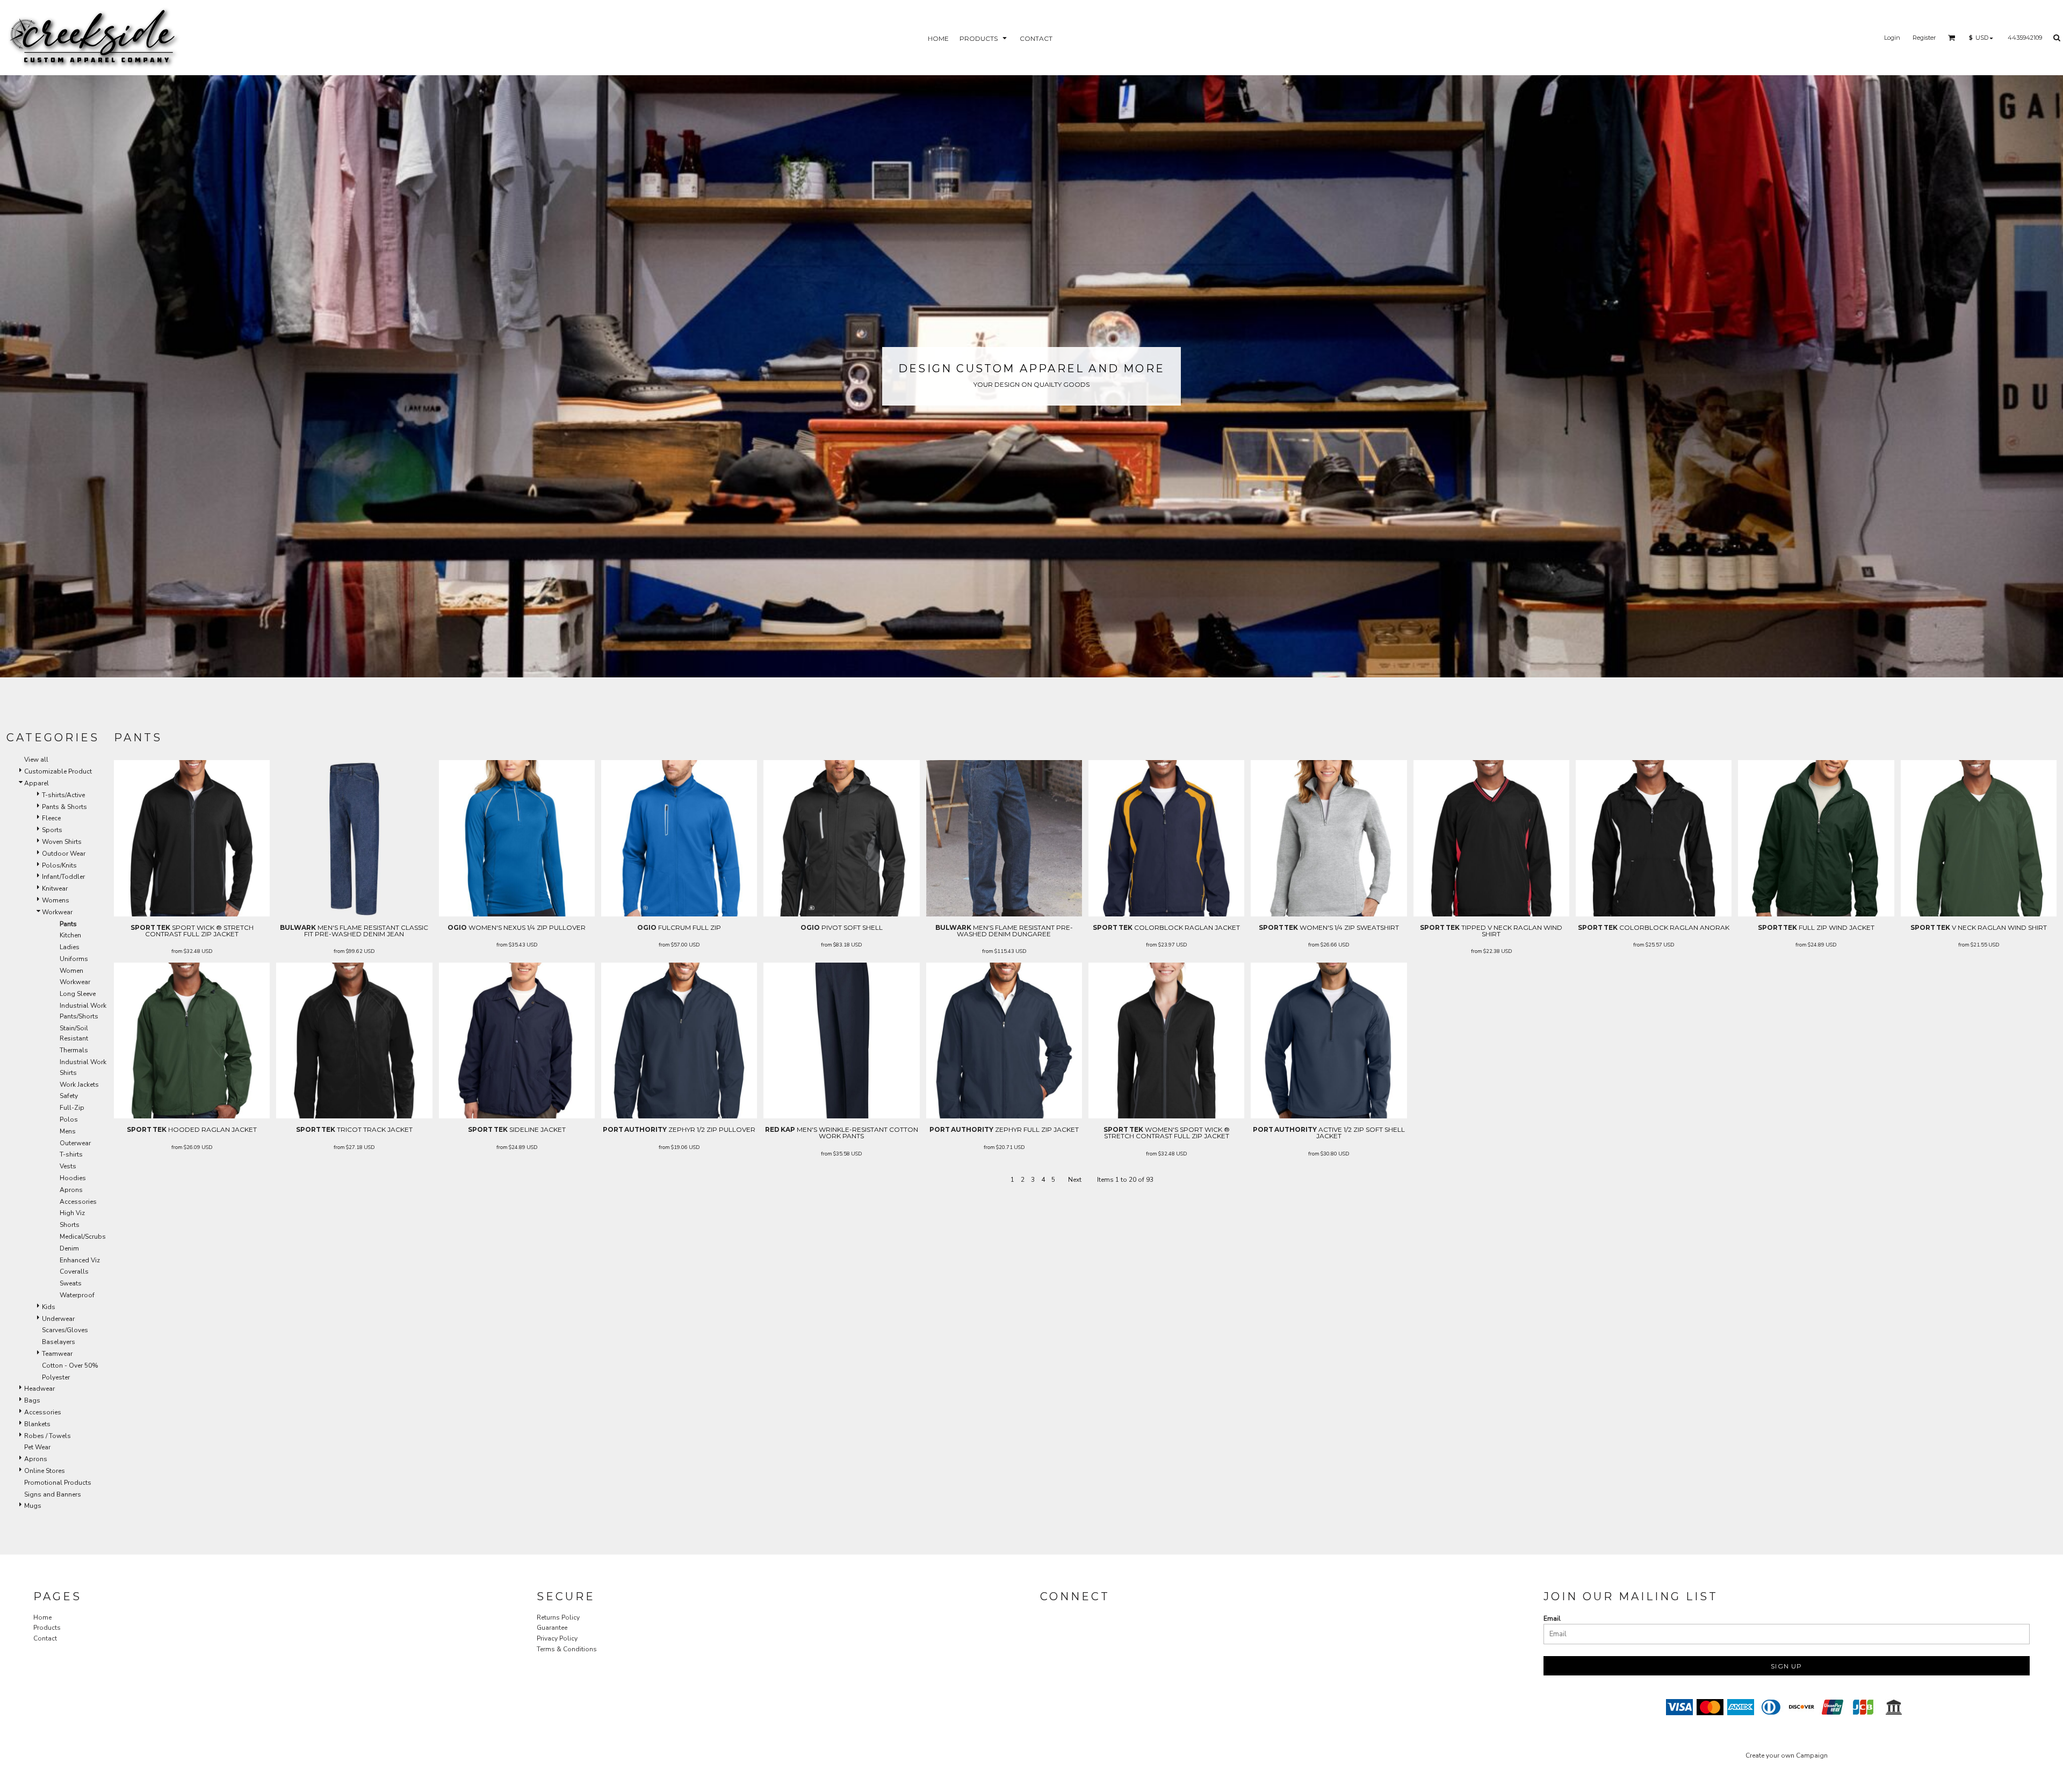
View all (36, 760)
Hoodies (73, 1178)
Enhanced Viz (80, 1260)
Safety (69, 1096)
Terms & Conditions (567, 1649)
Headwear (39, 1389)
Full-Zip (72, 1108)
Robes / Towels (48, 1436)
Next (1075, 1180)
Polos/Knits (59, 865)
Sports (52, 830)
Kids (49, 1307)
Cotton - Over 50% (70, 1365)
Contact (45, 1638)
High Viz (72, 1213)
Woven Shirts (62, 842)
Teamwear (57, 1354)
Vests (68, 1166)
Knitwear (55, 888)
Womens (56, 900)
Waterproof (77, 1295)
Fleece (51, 818)
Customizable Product (58, 771)
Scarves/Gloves (65, 1330)
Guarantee (552, 1628)
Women (71, 971)
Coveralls (74, 1271)
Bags (32, 1400)
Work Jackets (79, 1085)
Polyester (56, 1377)
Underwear (58, 1319)
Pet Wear (37, 1447)
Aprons (71, 1190)
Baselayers (59, 1342)
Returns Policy (558, 1617)
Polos (69, 1119)
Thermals (74, 1050)
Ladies (70, 947)
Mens (68, 1131)
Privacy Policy (557, 1638)
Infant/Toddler (63, 877)
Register (1924, 38)
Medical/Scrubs (83, 1237)
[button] (984, 38)
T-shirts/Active (63, 795)
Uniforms (74, 959)
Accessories (78, 1202)
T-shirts (71, 1154)
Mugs (33, 1506)
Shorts (70, 1225)
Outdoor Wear (64, 854)
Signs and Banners (53, 1494)
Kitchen (70, 935)
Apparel (37, 783)
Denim (69, 1248)
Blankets (37, 1424)
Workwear (57, 912)
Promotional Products (58, 1483)
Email (1552, 1618)
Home (42, 1617)
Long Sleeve (78, 994)
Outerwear (75, 1143)
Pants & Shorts (64, 807)
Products (47, 1628)
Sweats (71, 1283)
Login (1892, 38)
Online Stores (45, 1471)
